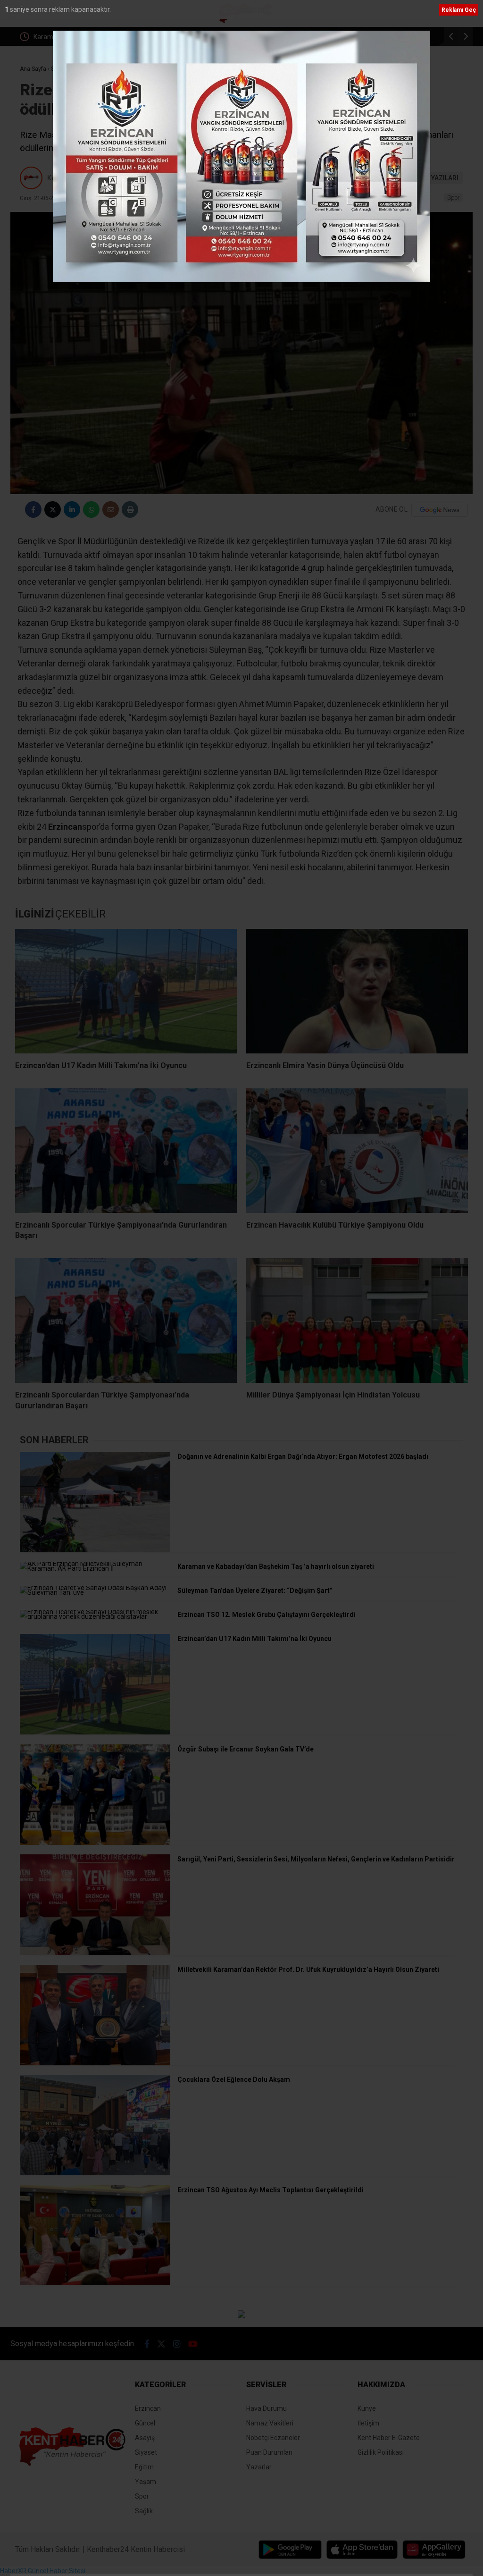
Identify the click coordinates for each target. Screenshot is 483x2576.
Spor (454, 198)
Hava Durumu (266, 2408)
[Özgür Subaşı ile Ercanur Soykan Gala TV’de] (95, 1843)
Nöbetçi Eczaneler (273, 2438)
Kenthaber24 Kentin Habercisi (136, 2549)
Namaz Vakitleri (270, 2423)
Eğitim (144, 2467)
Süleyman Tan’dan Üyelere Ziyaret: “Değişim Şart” (107, 37)
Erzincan (148, 2408)
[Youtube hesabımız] (193, 2344)
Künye (367, 2408)
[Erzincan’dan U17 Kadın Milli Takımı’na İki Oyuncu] (126, 991)
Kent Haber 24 (69, 178)
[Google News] (440, 510)
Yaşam (146, 2482)
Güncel (145, 2423)
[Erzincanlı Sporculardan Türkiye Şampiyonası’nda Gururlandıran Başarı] (126, 1321)
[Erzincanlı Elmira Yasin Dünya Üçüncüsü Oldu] (357, 991)
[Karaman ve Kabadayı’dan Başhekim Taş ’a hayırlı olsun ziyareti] (95, 1568)
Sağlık (144, 2511)
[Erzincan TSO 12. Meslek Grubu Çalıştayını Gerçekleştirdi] (95, 1616)
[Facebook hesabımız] (147, 2344)
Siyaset (146, 2452)
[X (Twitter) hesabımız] (161, 2344)
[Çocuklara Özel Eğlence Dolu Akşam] (95, 2173)
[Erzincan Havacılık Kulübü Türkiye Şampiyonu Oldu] (357, 1151)
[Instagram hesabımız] (177, 2344)
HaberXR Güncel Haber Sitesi (43, 2571)
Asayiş (145, 2438)
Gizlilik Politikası (381, 2452)
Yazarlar (259, 2467)
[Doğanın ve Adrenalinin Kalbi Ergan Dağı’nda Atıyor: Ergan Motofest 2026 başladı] (95, 1550)
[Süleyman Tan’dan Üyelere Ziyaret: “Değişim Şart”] (95, 1592)
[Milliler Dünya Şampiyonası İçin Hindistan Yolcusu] (357, 1321)
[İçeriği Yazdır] (130, 509)
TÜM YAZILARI (437, 178)
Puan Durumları (269, 2452)
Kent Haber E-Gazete (389, 2438)
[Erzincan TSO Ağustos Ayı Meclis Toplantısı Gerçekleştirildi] (95, 2283)
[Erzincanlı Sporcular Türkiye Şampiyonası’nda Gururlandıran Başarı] (126, 1151)
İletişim (368, 2423)
